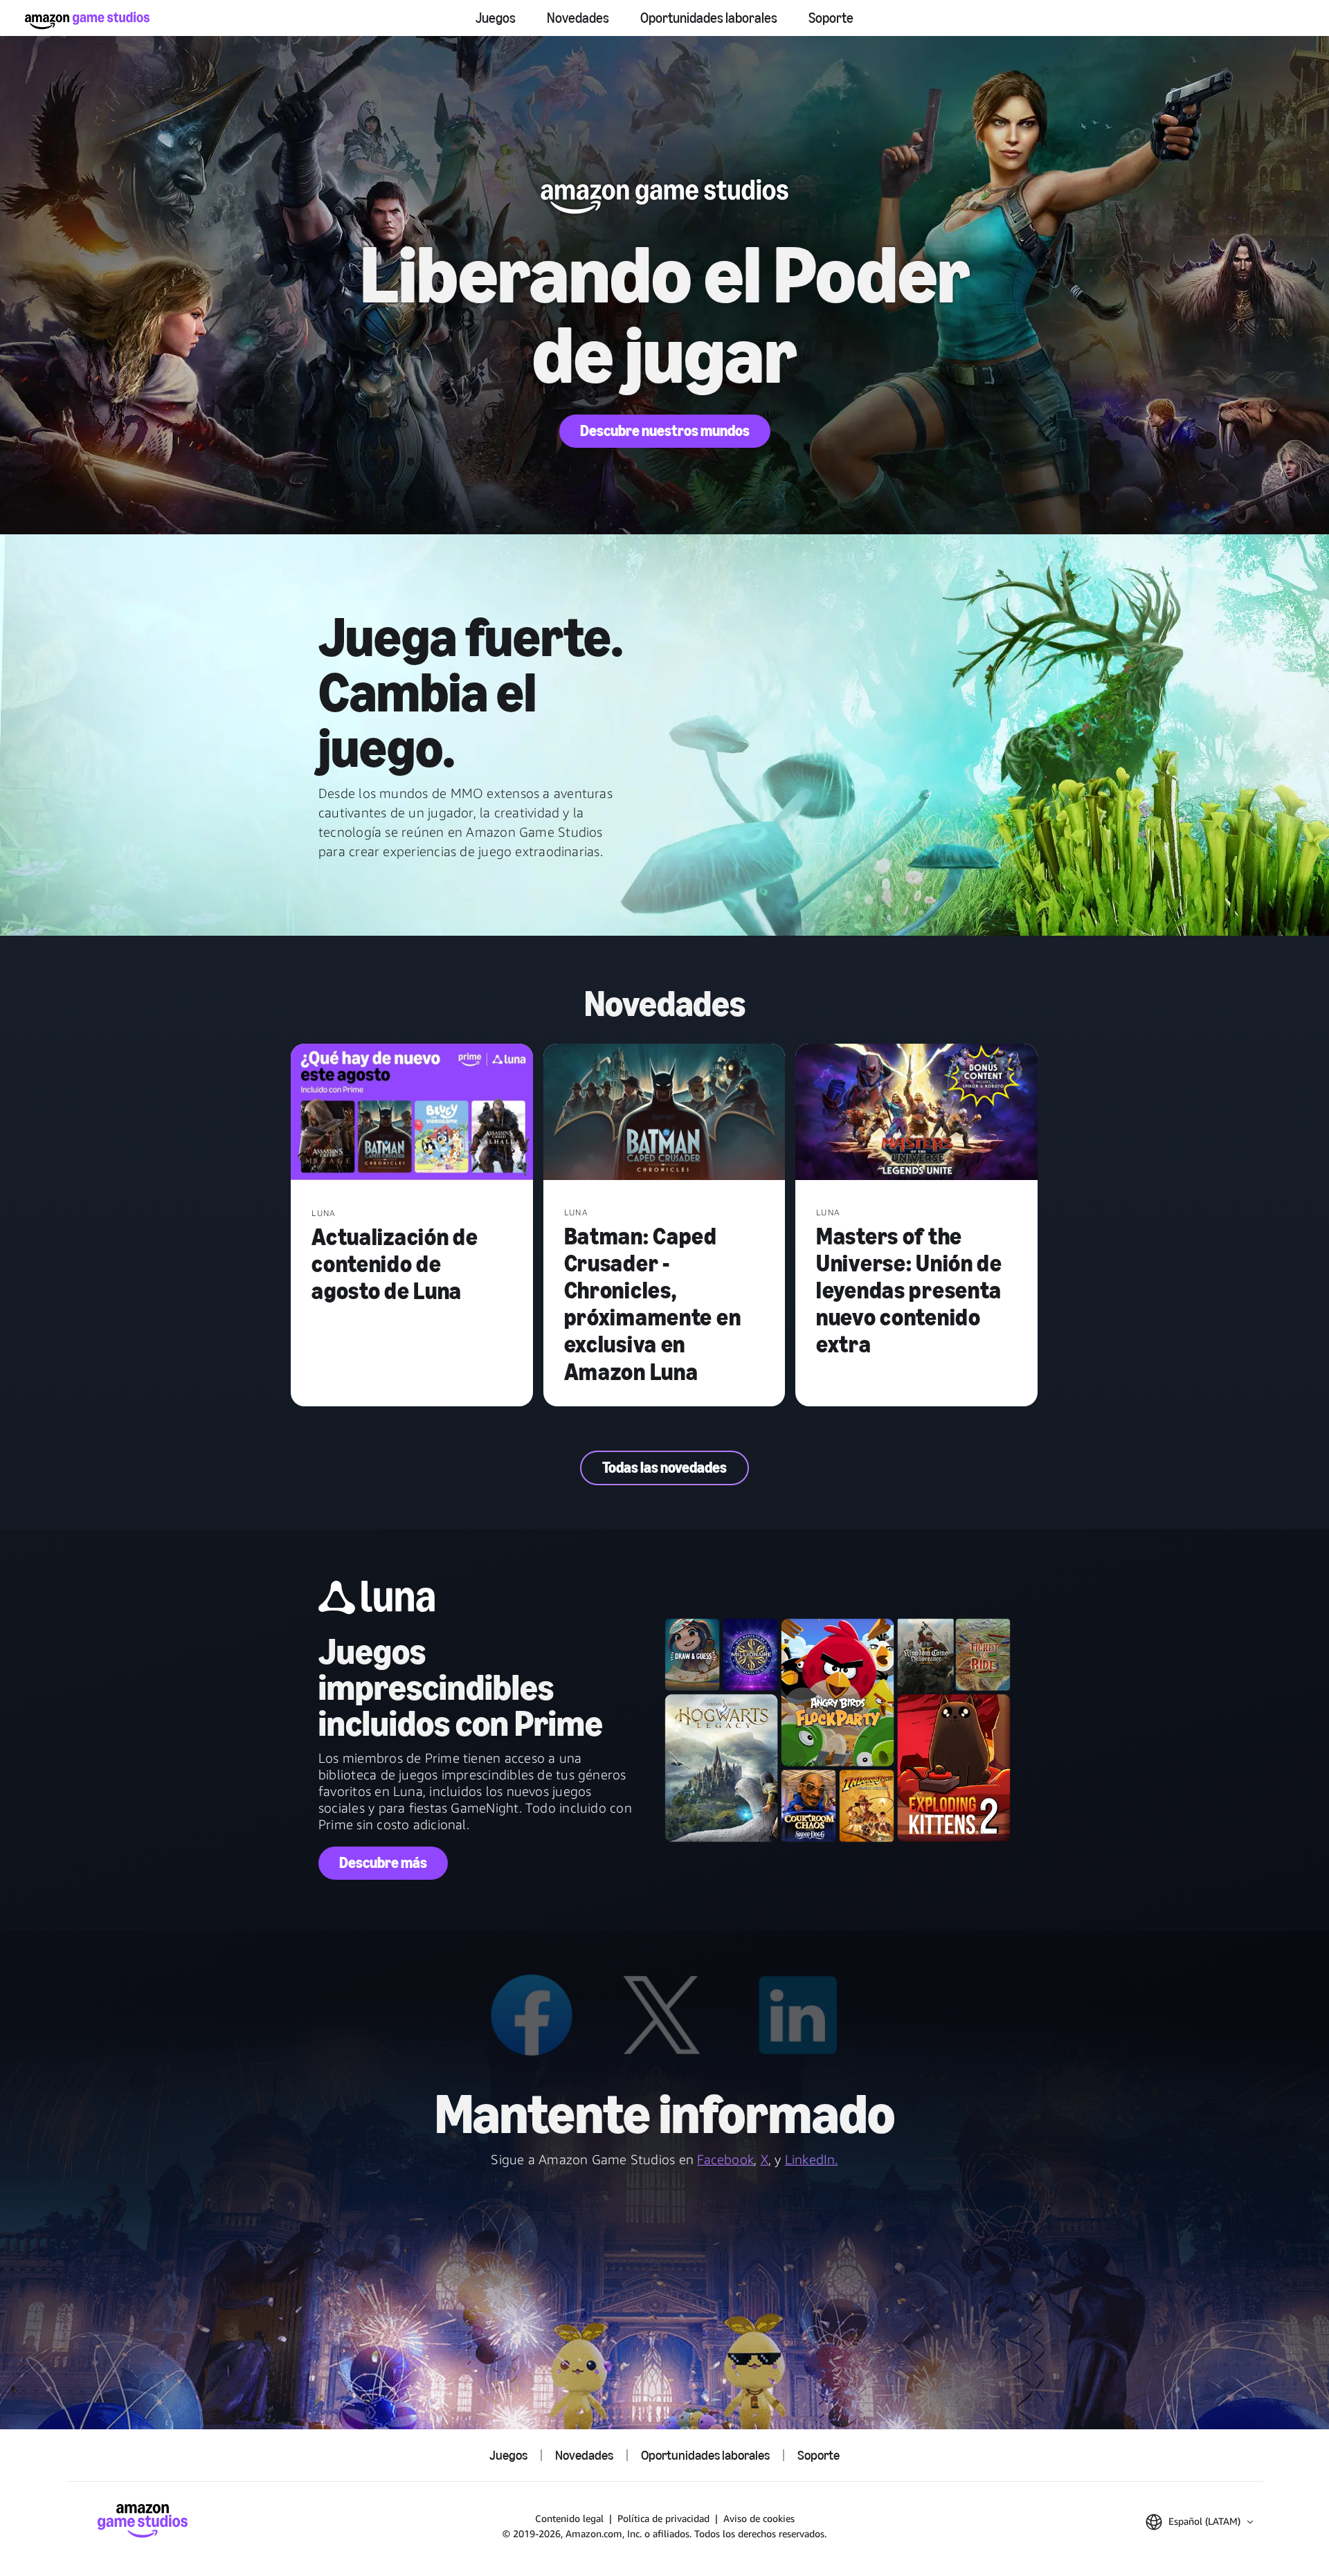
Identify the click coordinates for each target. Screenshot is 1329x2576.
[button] (1199, 2522)
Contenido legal (569, 2518)
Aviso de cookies (759, 2518)
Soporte (831, 18)
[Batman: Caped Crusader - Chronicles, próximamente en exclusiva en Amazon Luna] (664, 1113)
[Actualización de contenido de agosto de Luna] (412, 1114)
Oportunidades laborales (709, 18)
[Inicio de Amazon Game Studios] (87, 20)
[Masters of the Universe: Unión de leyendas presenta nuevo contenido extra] (916, 1113)
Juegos (496, 18)
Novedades (578, 18)
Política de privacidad (663, 2518)
